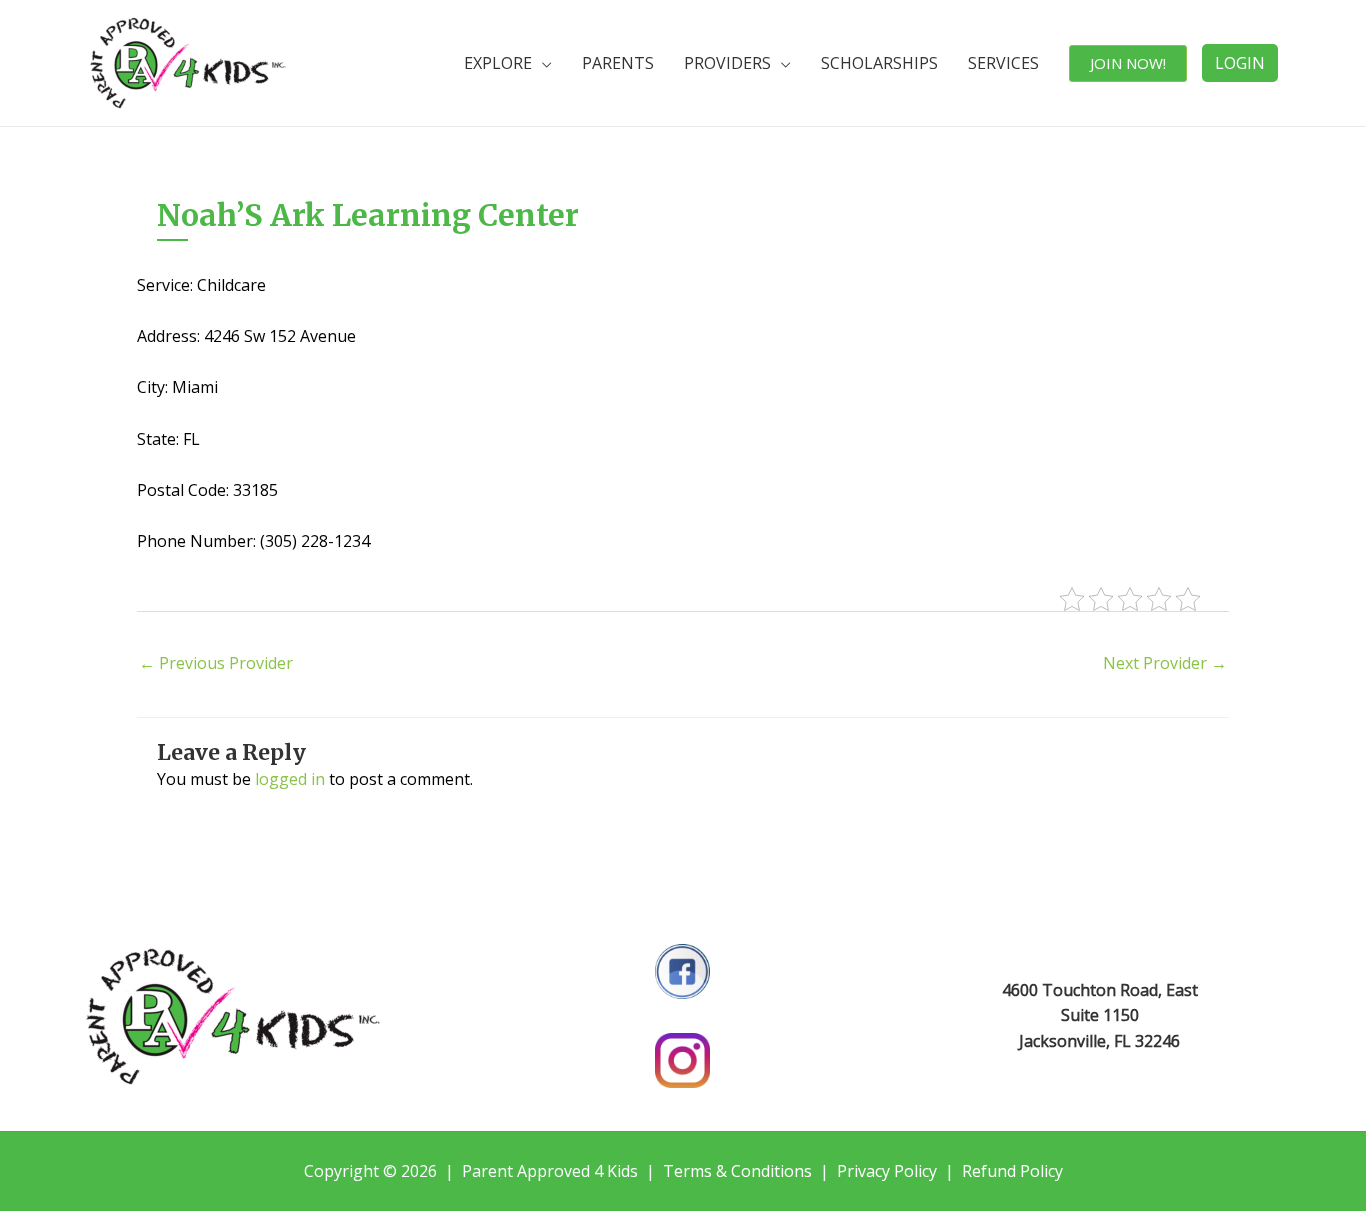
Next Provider (1165, 663)
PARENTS (618, 63)
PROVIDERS (727, 63)
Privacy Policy (887, 1171)
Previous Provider (216, 663)
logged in (290, 779)
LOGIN (1240, 63)
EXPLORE (498, 63)
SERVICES (1003, 63)
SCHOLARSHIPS (879, 63)
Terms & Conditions (737, 1171)
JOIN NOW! (1128, 63)
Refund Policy (1012, 1171)
